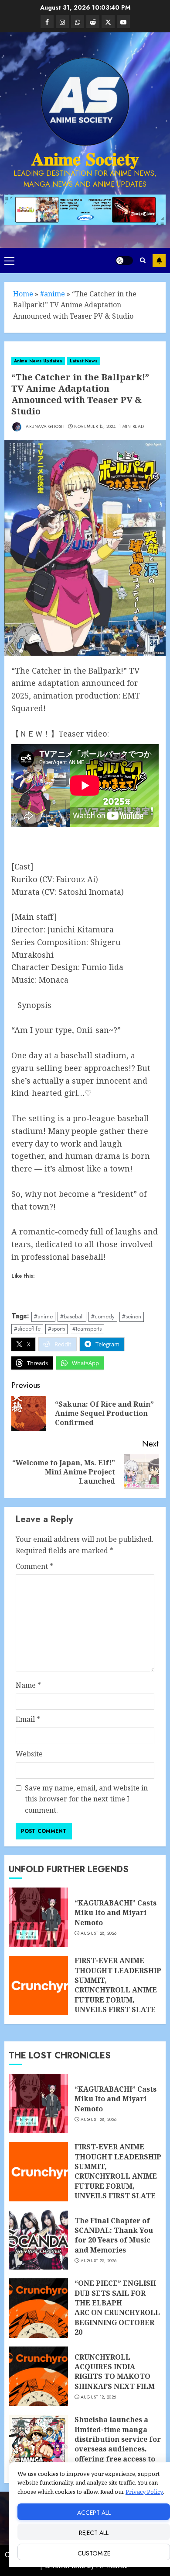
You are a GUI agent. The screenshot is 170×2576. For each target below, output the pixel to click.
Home (23, 294)
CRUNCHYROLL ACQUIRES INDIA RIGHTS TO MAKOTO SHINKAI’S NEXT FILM (115, 2372)
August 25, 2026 (99, 2261)
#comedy (103, 1316)
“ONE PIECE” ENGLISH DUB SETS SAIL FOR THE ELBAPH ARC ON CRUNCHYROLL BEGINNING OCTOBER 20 (117, 2308)
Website (29, 1754)
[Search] (143, 260)
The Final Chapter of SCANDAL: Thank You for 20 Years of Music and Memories (114, 2235)
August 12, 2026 (99, 2397)
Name (28, 1685)
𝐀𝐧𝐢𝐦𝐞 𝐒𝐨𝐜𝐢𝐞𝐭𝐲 (85, 159)
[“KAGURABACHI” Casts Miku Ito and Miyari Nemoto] (38, 1917)
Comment (34, 1566)
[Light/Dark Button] (124, 261)
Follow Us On (159, 261)
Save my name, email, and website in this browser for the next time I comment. (86, 1799)
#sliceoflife (27, 1329)
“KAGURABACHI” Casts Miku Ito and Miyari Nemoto (116, 1913)
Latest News (84, 361)
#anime (53, 294)
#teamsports (87, 1329)
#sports (56, 1329)
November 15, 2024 (95, 427)
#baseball (72, 1316)
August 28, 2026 (99, 1933)
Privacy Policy (144, 2492)
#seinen (132, 1316)
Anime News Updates (38, 361)
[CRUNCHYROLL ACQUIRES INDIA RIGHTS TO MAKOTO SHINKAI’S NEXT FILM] (38, 2376)
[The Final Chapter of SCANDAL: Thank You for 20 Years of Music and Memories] (38, 2240)
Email (28, 1719)
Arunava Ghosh (44, 426)
